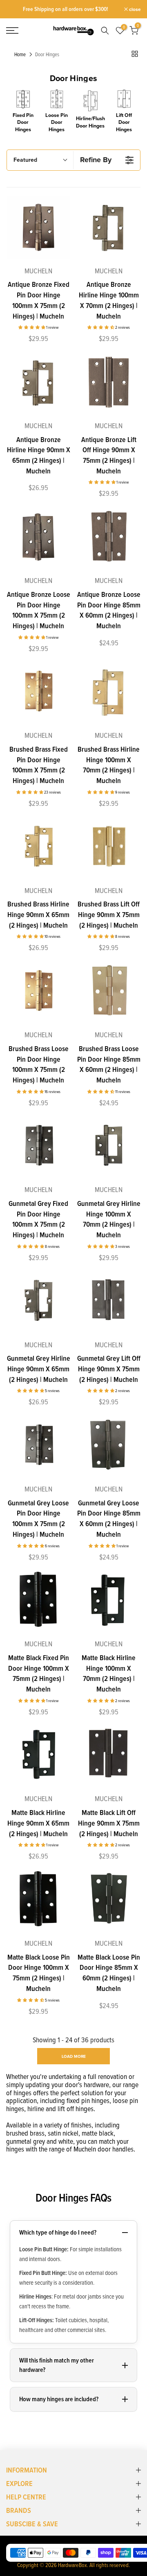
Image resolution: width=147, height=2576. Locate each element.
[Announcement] (65, 9)
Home (20, 55)
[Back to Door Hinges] (135, 54)
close (134, 9)
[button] (32, 327)
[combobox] (107, 31)
